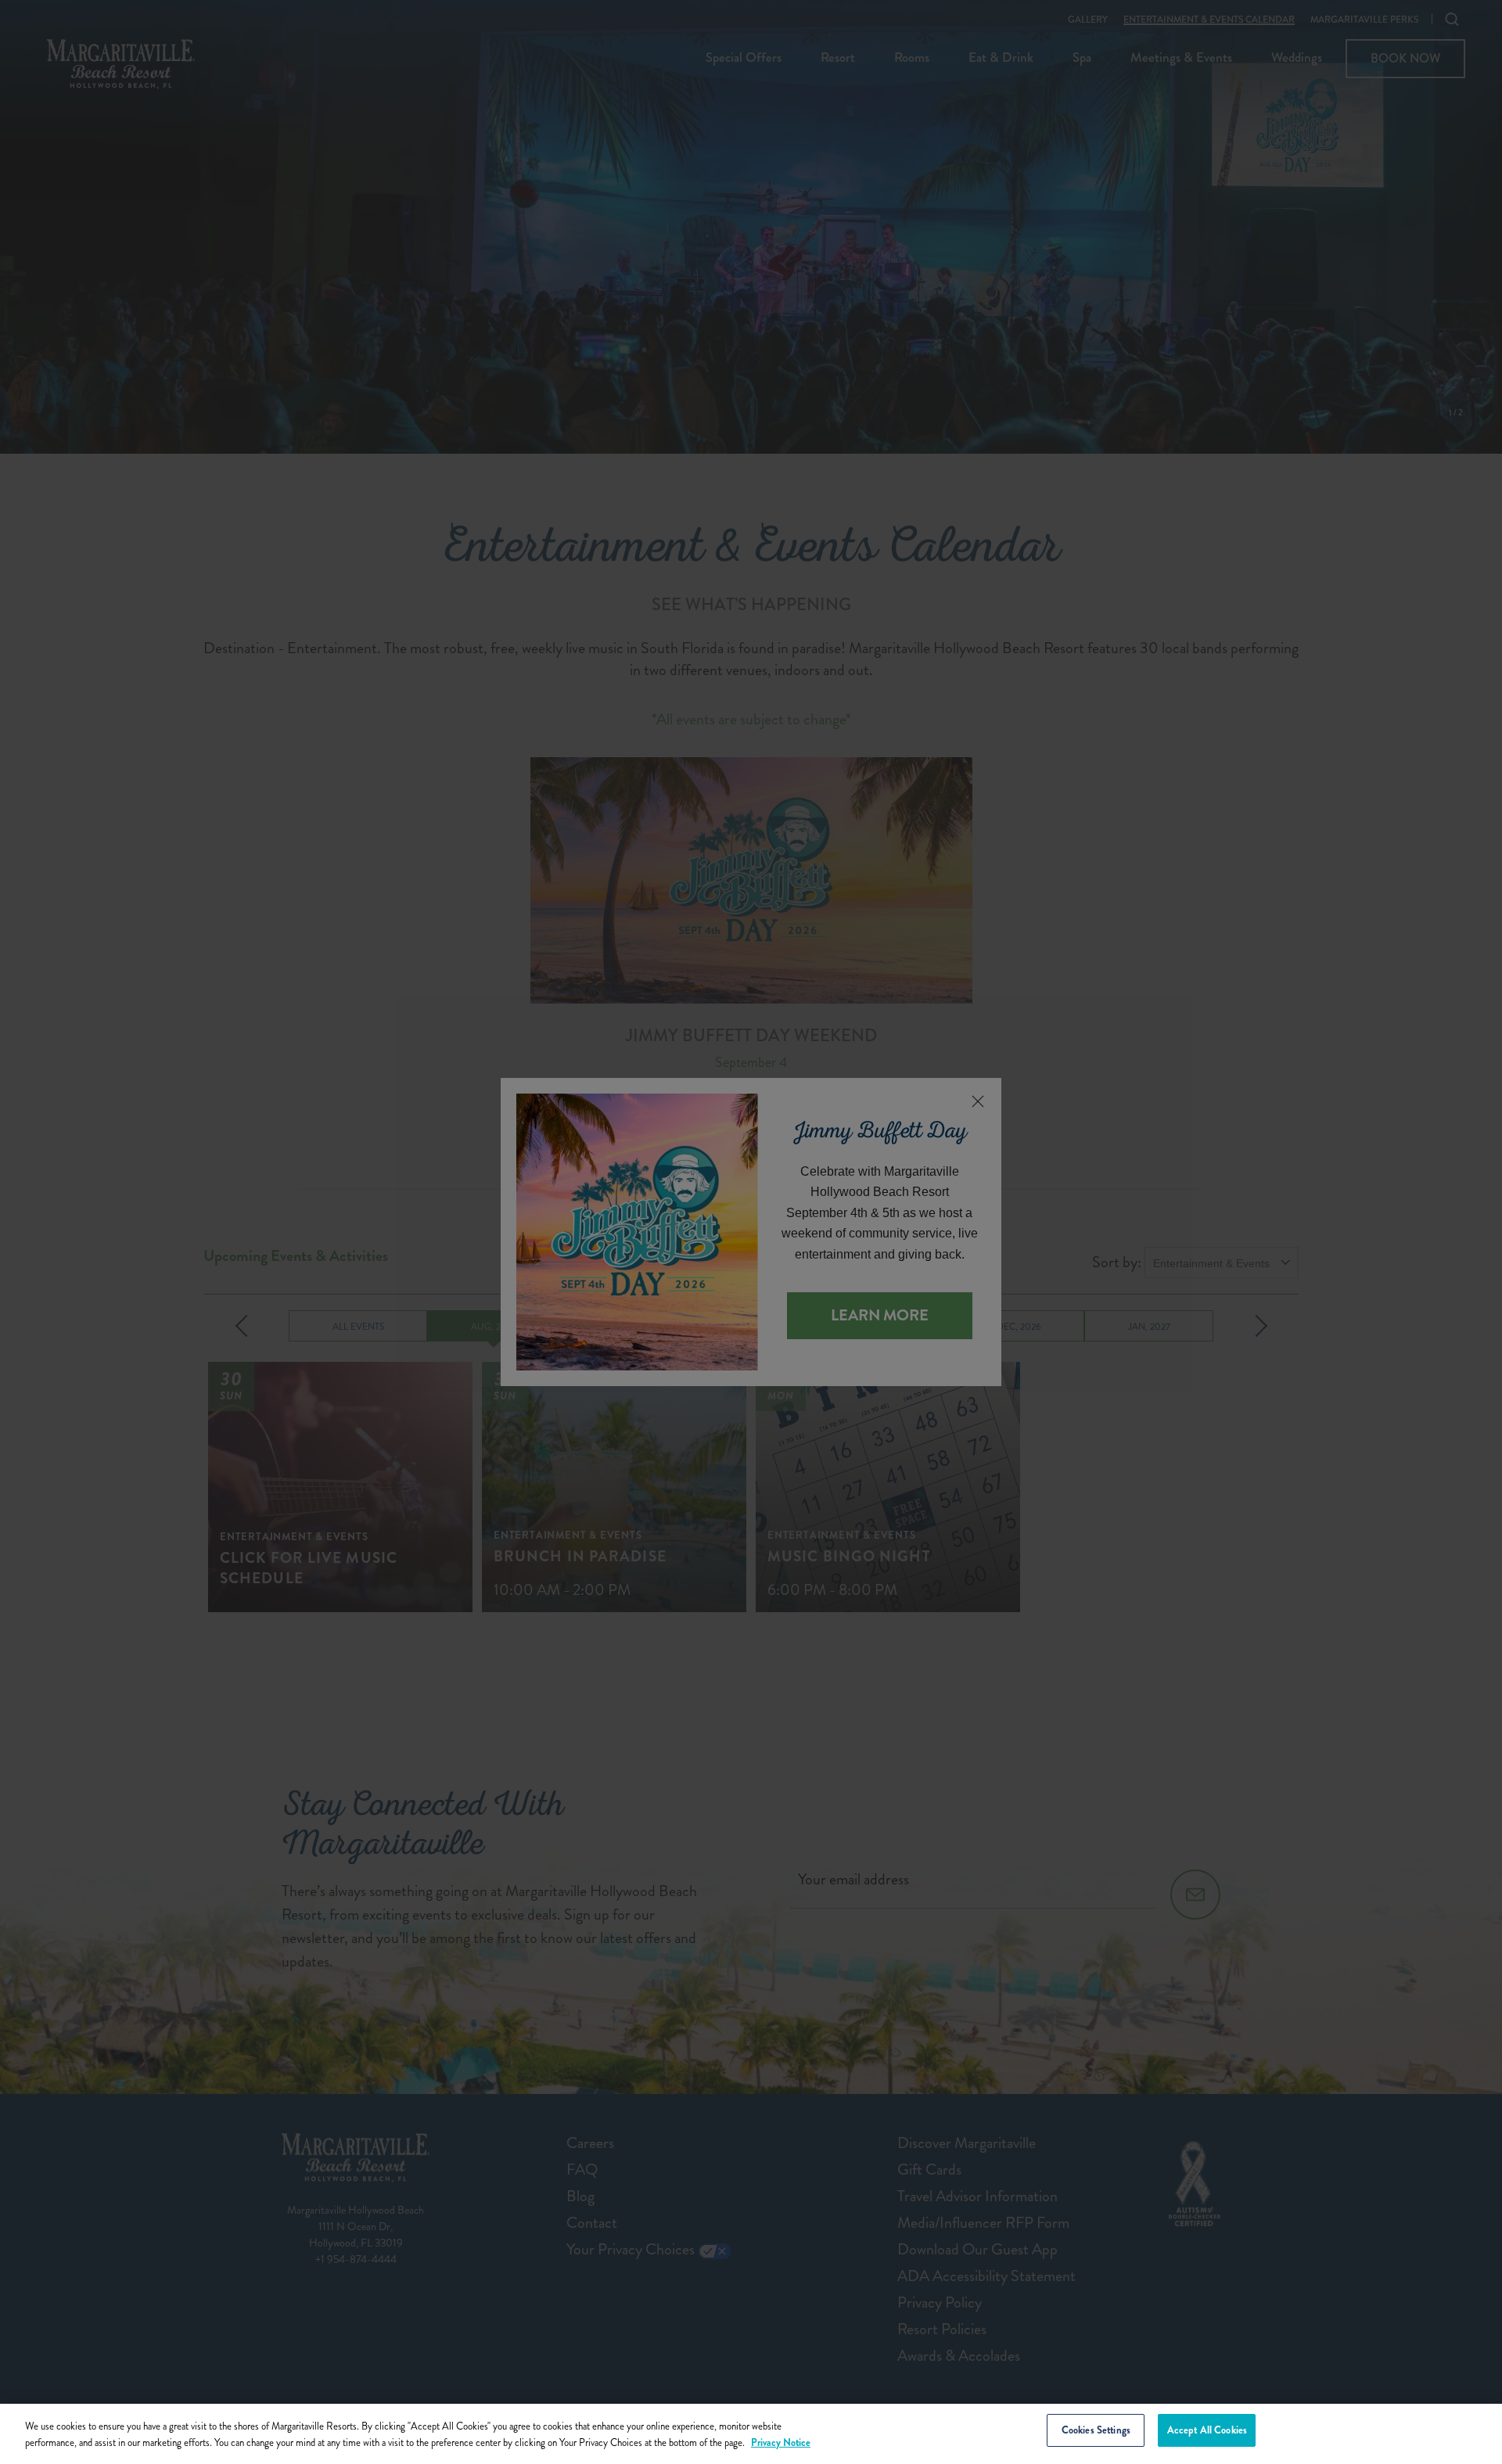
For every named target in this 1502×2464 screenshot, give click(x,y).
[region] (751, 2434)
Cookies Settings (1096, 2430)
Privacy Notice (781, 2442)
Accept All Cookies (1207, 2430)
